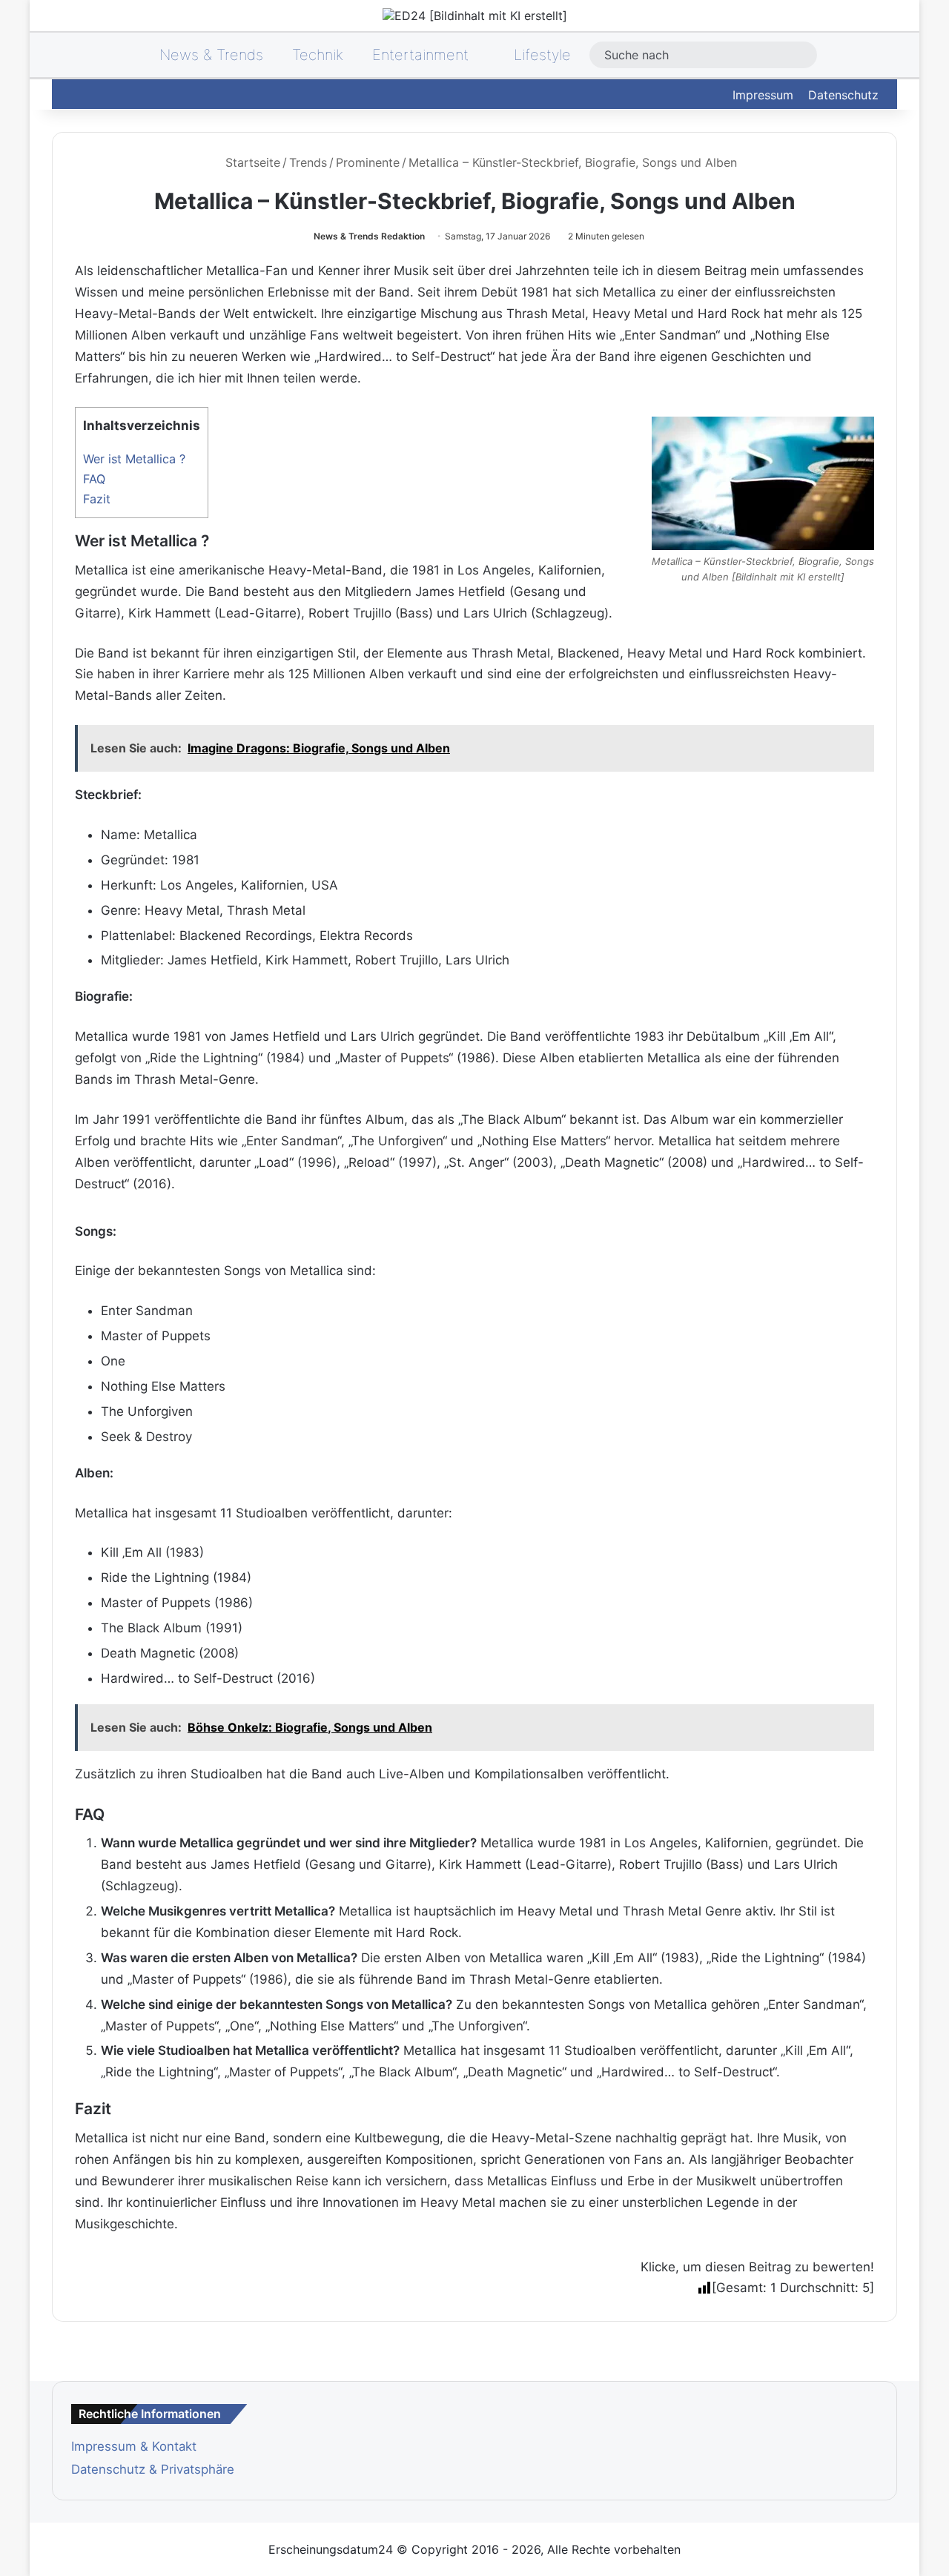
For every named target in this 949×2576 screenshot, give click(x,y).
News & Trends (209, 55)
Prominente (368, 162)
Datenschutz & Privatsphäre (153, 2469)
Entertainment (420, 55)
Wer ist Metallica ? (134, 459)
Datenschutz (843, 95)
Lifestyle (540, 55)
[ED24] (475, 16)
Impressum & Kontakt (134, 2446)
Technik (318, 55)
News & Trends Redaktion (369, 236)
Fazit (97, 499)
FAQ (94, 479)
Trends (308, 162)
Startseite (251, 162)
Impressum (763, 95)
